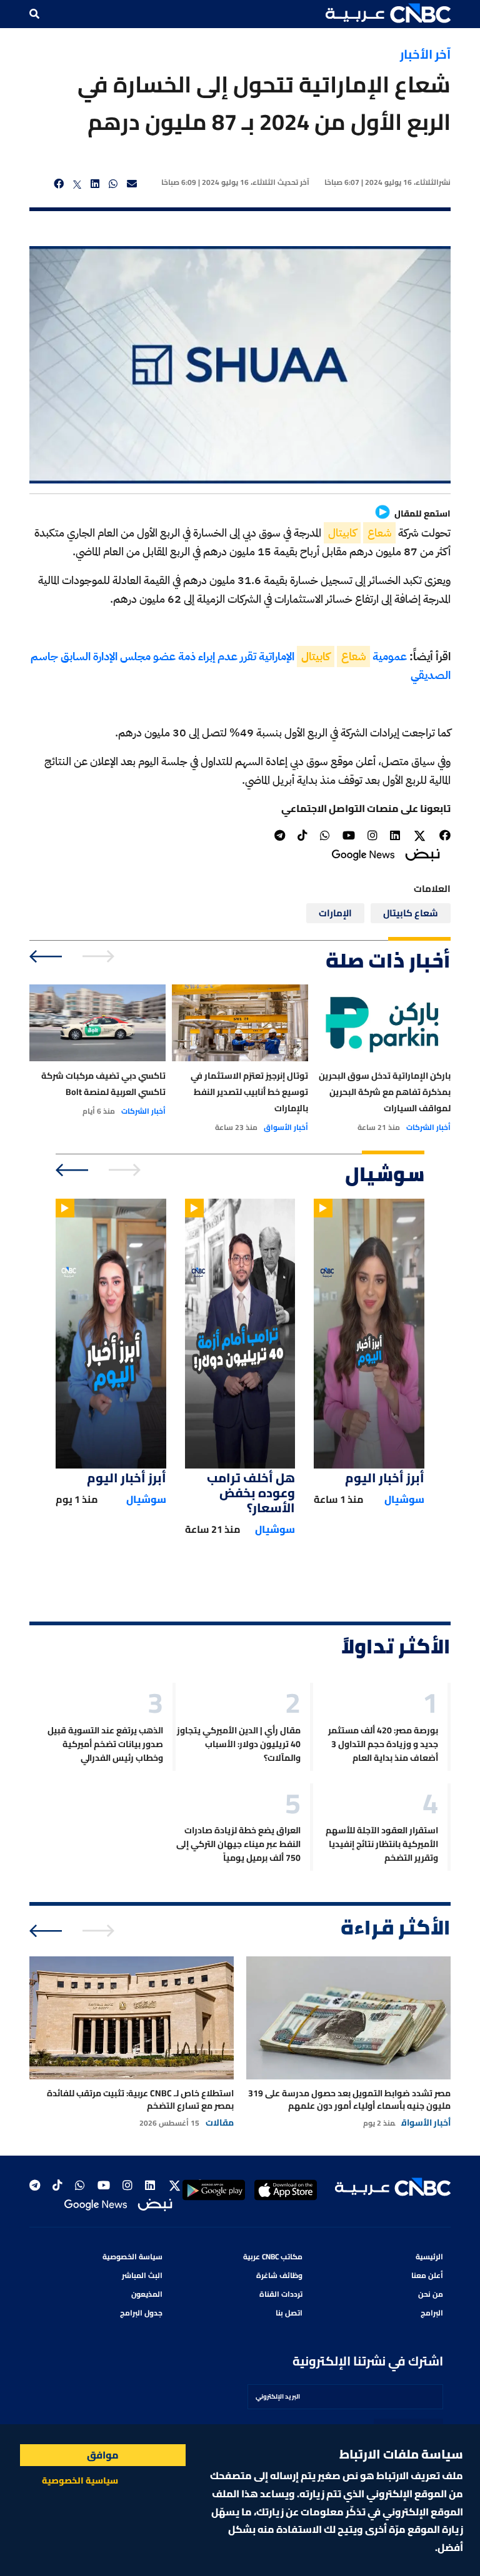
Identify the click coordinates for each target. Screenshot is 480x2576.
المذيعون (147, 2294)
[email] (132, 184)
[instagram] (372, 835)
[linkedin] (95, 184)
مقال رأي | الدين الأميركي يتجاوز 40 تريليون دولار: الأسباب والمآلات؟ (239, 1744)
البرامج (432, 2313)
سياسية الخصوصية (80, 2480)
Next (47, 956)
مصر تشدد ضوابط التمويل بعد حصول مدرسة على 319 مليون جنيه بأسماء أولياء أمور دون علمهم (349, 2099)
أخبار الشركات (428, 1127)
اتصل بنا (289, 2313)
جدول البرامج (141, 2313)
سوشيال (404, 1499)
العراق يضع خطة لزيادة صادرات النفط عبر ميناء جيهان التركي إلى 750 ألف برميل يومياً (238, 1844)
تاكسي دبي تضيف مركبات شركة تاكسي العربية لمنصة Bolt (103, 1084)
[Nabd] (422, 854)
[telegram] (280, 835)
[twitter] (77, 184)
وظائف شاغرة (279, 2275)
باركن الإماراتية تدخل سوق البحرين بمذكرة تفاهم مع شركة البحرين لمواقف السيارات (385, 1092)
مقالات (220, 2123)
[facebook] (59, 184)
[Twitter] (420, 836)
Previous (100, 956)
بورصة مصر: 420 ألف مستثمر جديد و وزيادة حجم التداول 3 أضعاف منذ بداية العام (383, 1744)
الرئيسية (429, 2256)
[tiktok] (302, 835)
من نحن (431, 2294)
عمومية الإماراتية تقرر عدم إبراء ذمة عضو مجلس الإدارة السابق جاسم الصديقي (241, 666)
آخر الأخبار (425, 54)
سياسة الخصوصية (132, 2256)
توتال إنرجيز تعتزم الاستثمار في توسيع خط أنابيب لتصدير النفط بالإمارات (249, 1092)
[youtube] (349, 835)
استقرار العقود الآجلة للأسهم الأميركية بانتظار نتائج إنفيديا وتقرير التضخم (382, 1844)
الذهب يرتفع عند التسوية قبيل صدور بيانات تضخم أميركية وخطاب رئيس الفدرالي (105, 1744)
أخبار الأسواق (286, 1127)
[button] (388, 13)
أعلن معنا (427, 2275)
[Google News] (363, 854)
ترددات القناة (281, 2294)
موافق (103, 2455)
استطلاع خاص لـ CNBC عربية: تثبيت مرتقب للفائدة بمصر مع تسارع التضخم (140, 2099)
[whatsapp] (113, 184)
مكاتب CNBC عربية (273, 2256)
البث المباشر (142, 2275)
